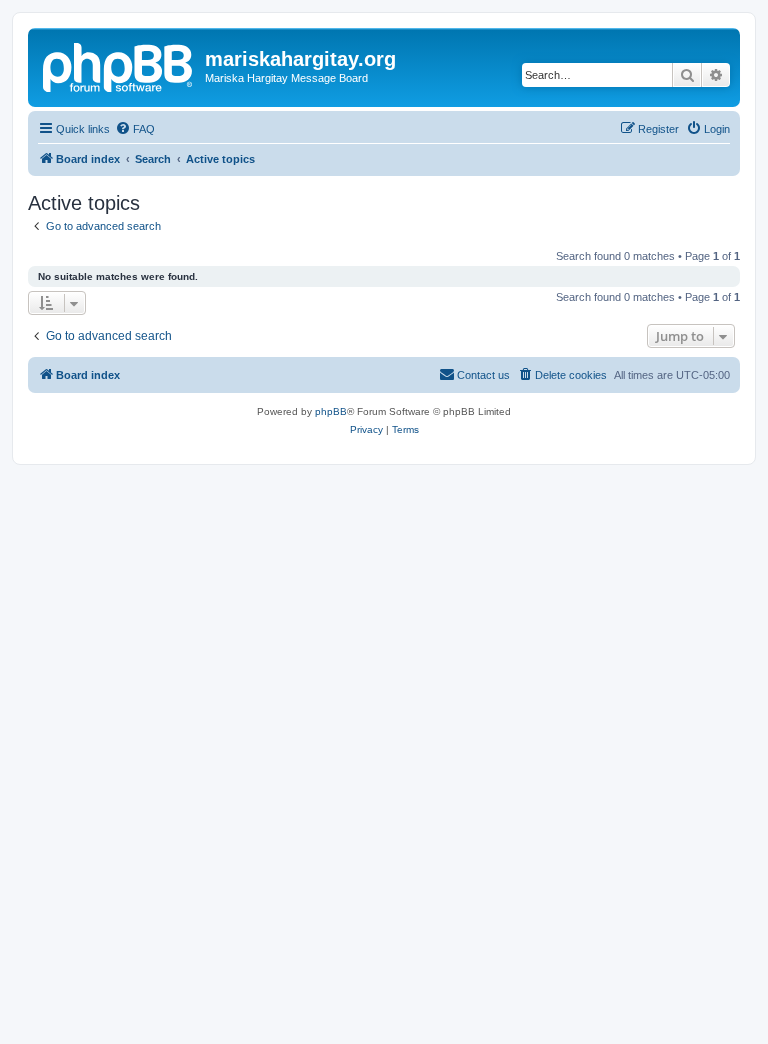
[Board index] (119, 65)
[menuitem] (135, 129)
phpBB (331, 411)
